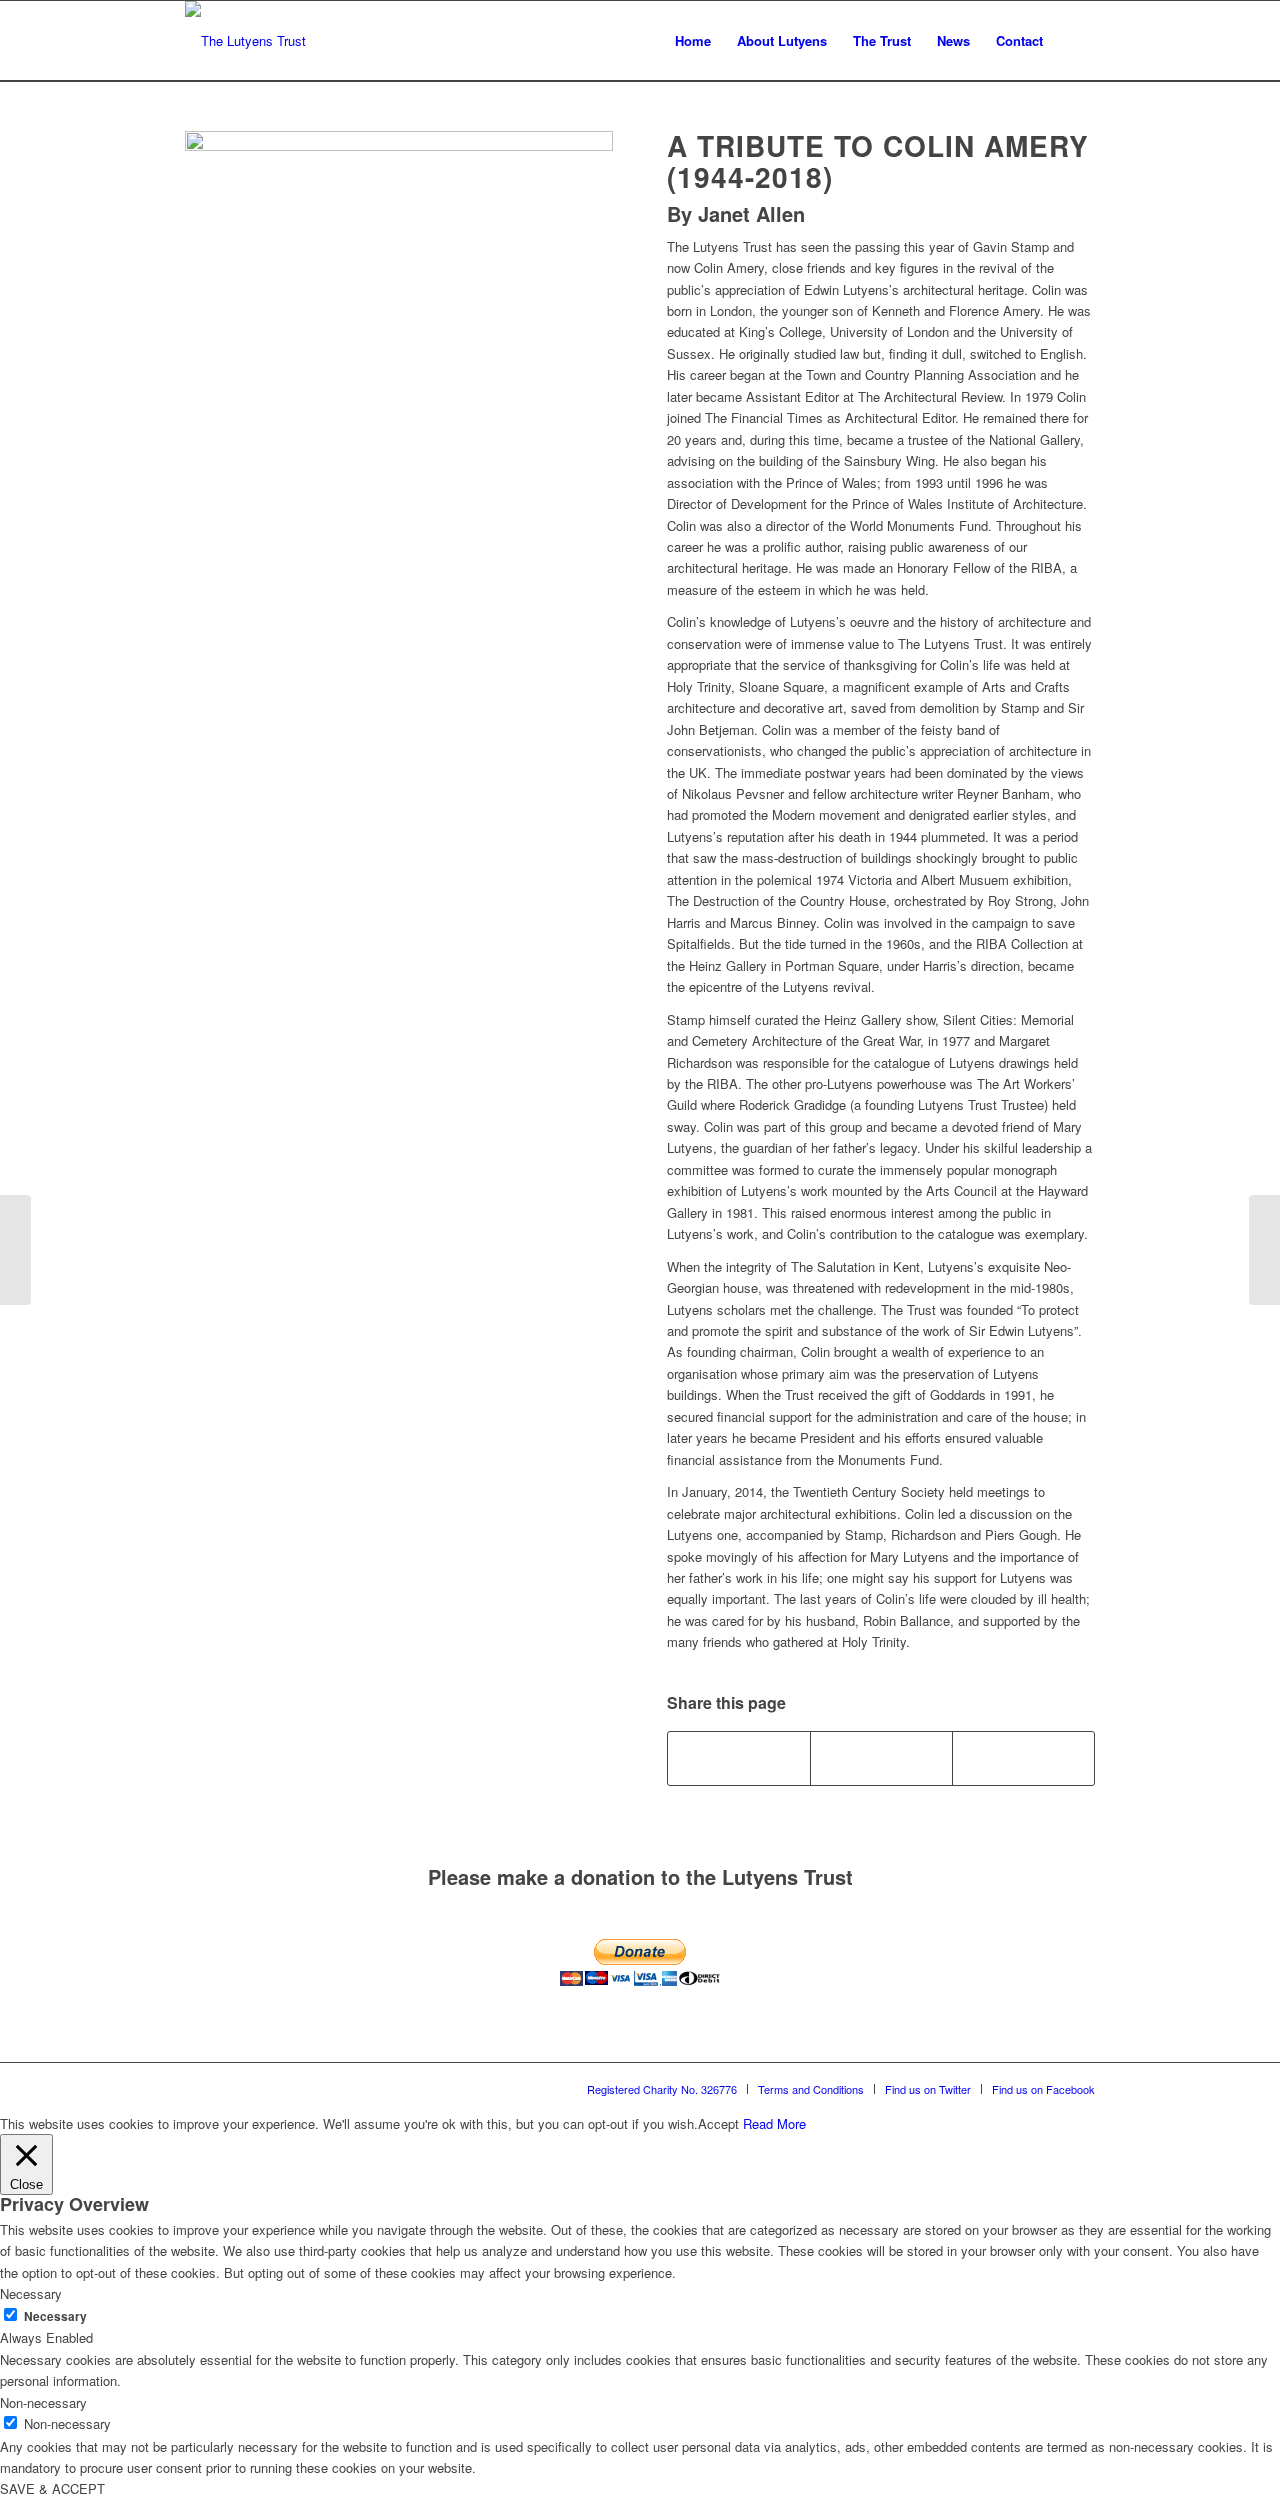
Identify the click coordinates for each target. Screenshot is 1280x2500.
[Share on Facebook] (739, 1758)
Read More (774, 2123)
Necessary (55, 2316)
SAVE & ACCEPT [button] (52, 2488)
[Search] (1075, 41)
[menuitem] (693, 41)
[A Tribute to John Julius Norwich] (1264, 1250)
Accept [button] (718, 2123)
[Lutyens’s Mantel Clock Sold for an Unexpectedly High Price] (15, 1250)
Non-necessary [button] (43, 2402)
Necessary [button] (31, 2293)
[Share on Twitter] (881, 1758)
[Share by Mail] (1023, 1758)
